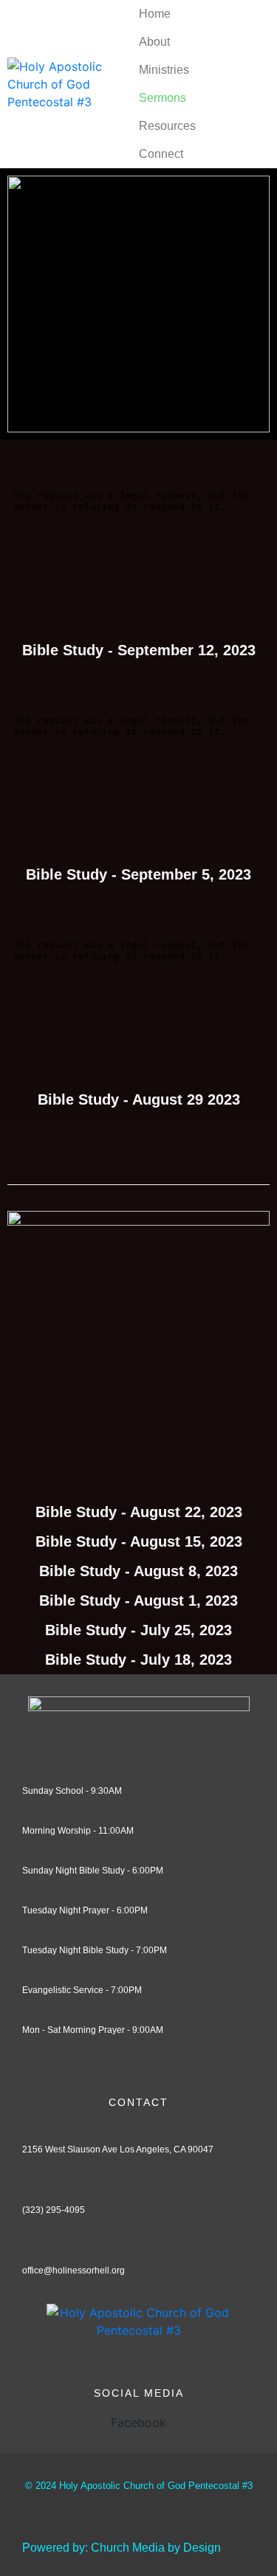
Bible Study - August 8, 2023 (138, 1571)
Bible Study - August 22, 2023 (139, 1512)
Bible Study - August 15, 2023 (139, 1541)
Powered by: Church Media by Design (122, 2548)
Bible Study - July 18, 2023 (138, 1660)
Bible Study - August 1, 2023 (138, 1600)
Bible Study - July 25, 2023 (138, 1630)
